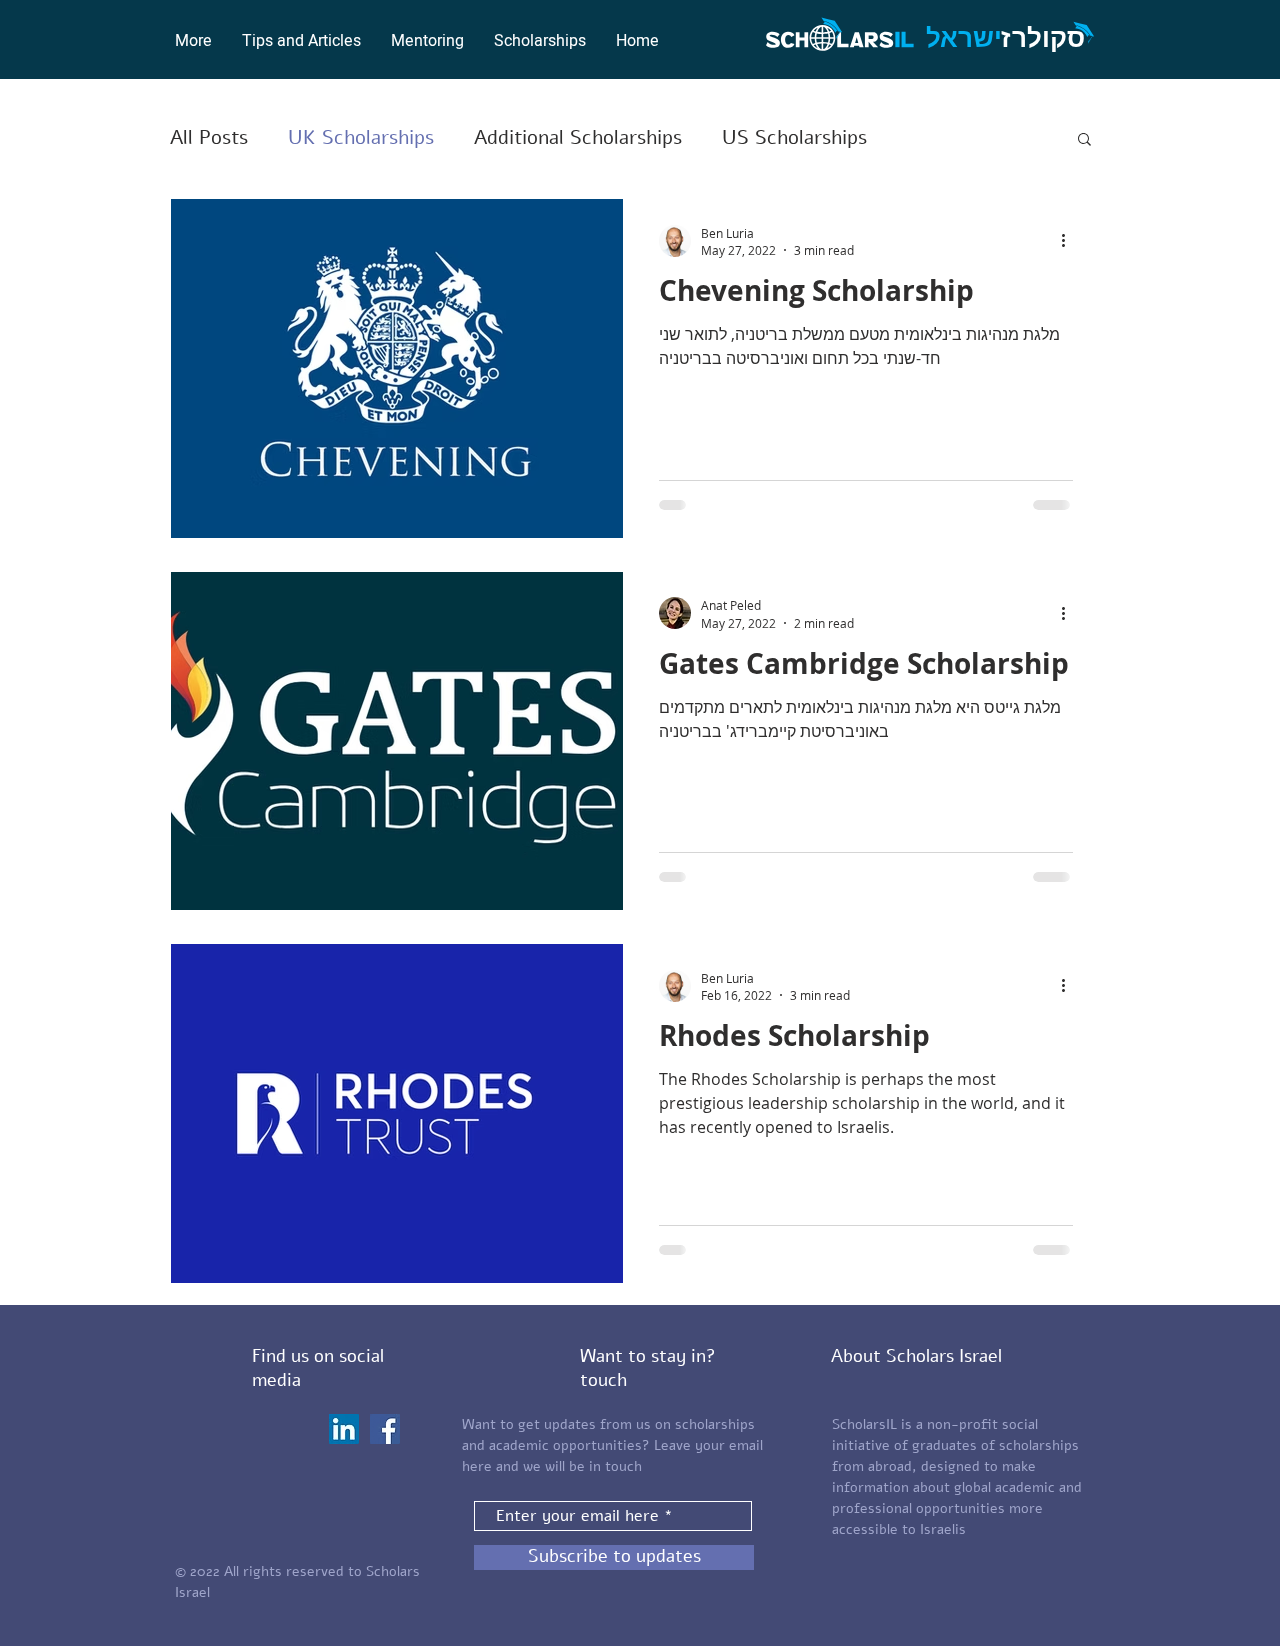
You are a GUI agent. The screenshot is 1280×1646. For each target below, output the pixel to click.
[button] (540, 41)
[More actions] (1070, 241)
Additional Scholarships (578, 137)
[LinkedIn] (344, 1429)
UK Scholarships (361, 137)
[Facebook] (385, 1429)
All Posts (209, 137)
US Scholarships (794, 137)
